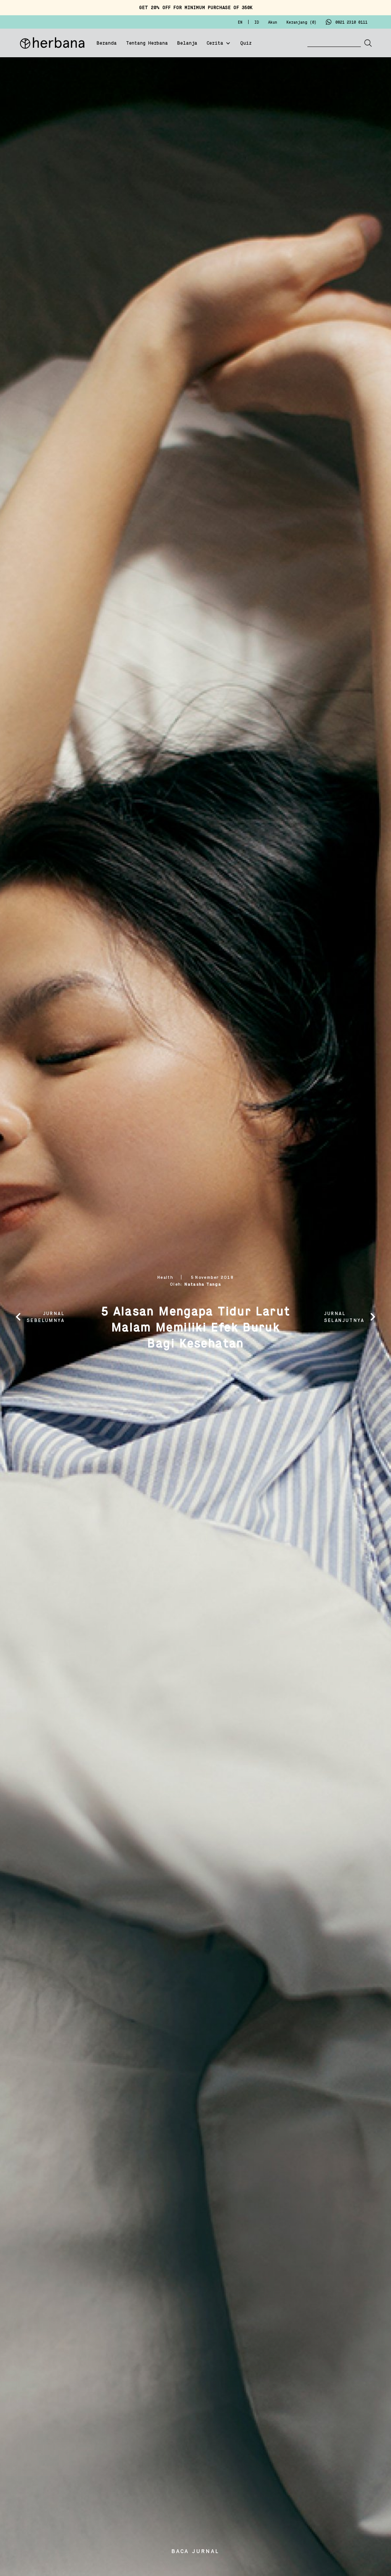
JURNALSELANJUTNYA (344, 1317)
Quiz (246, 44)
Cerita (215, 44)
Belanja (187, 44)
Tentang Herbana (147, 44)
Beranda (107, 44)
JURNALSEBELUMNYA (46, 1317)
